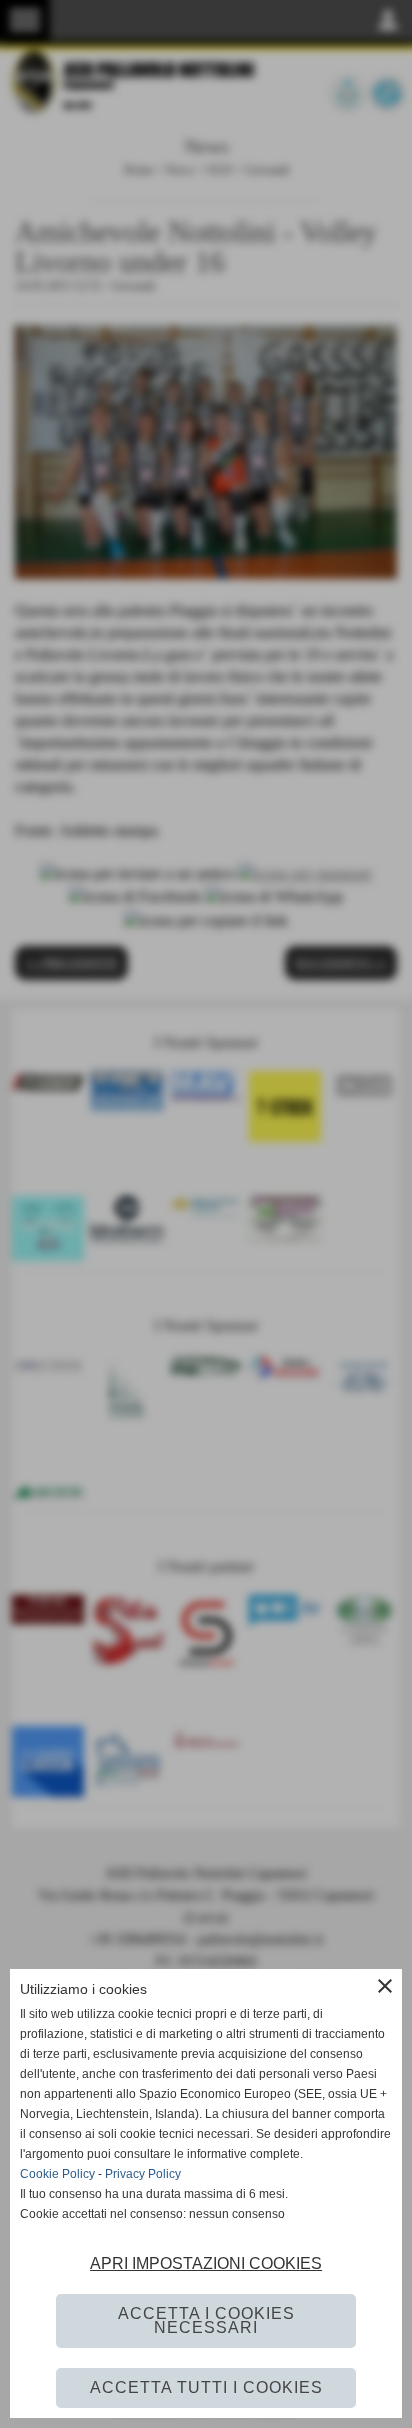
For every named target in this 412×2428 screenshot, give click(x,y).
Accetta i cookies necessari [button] (206, 2320)
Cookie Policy (57, 2174)
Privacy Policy (143, 2174)
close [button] (385, 1986)
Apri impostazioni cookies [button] (206, 2263)
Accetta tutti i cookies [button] (206, 2387)
